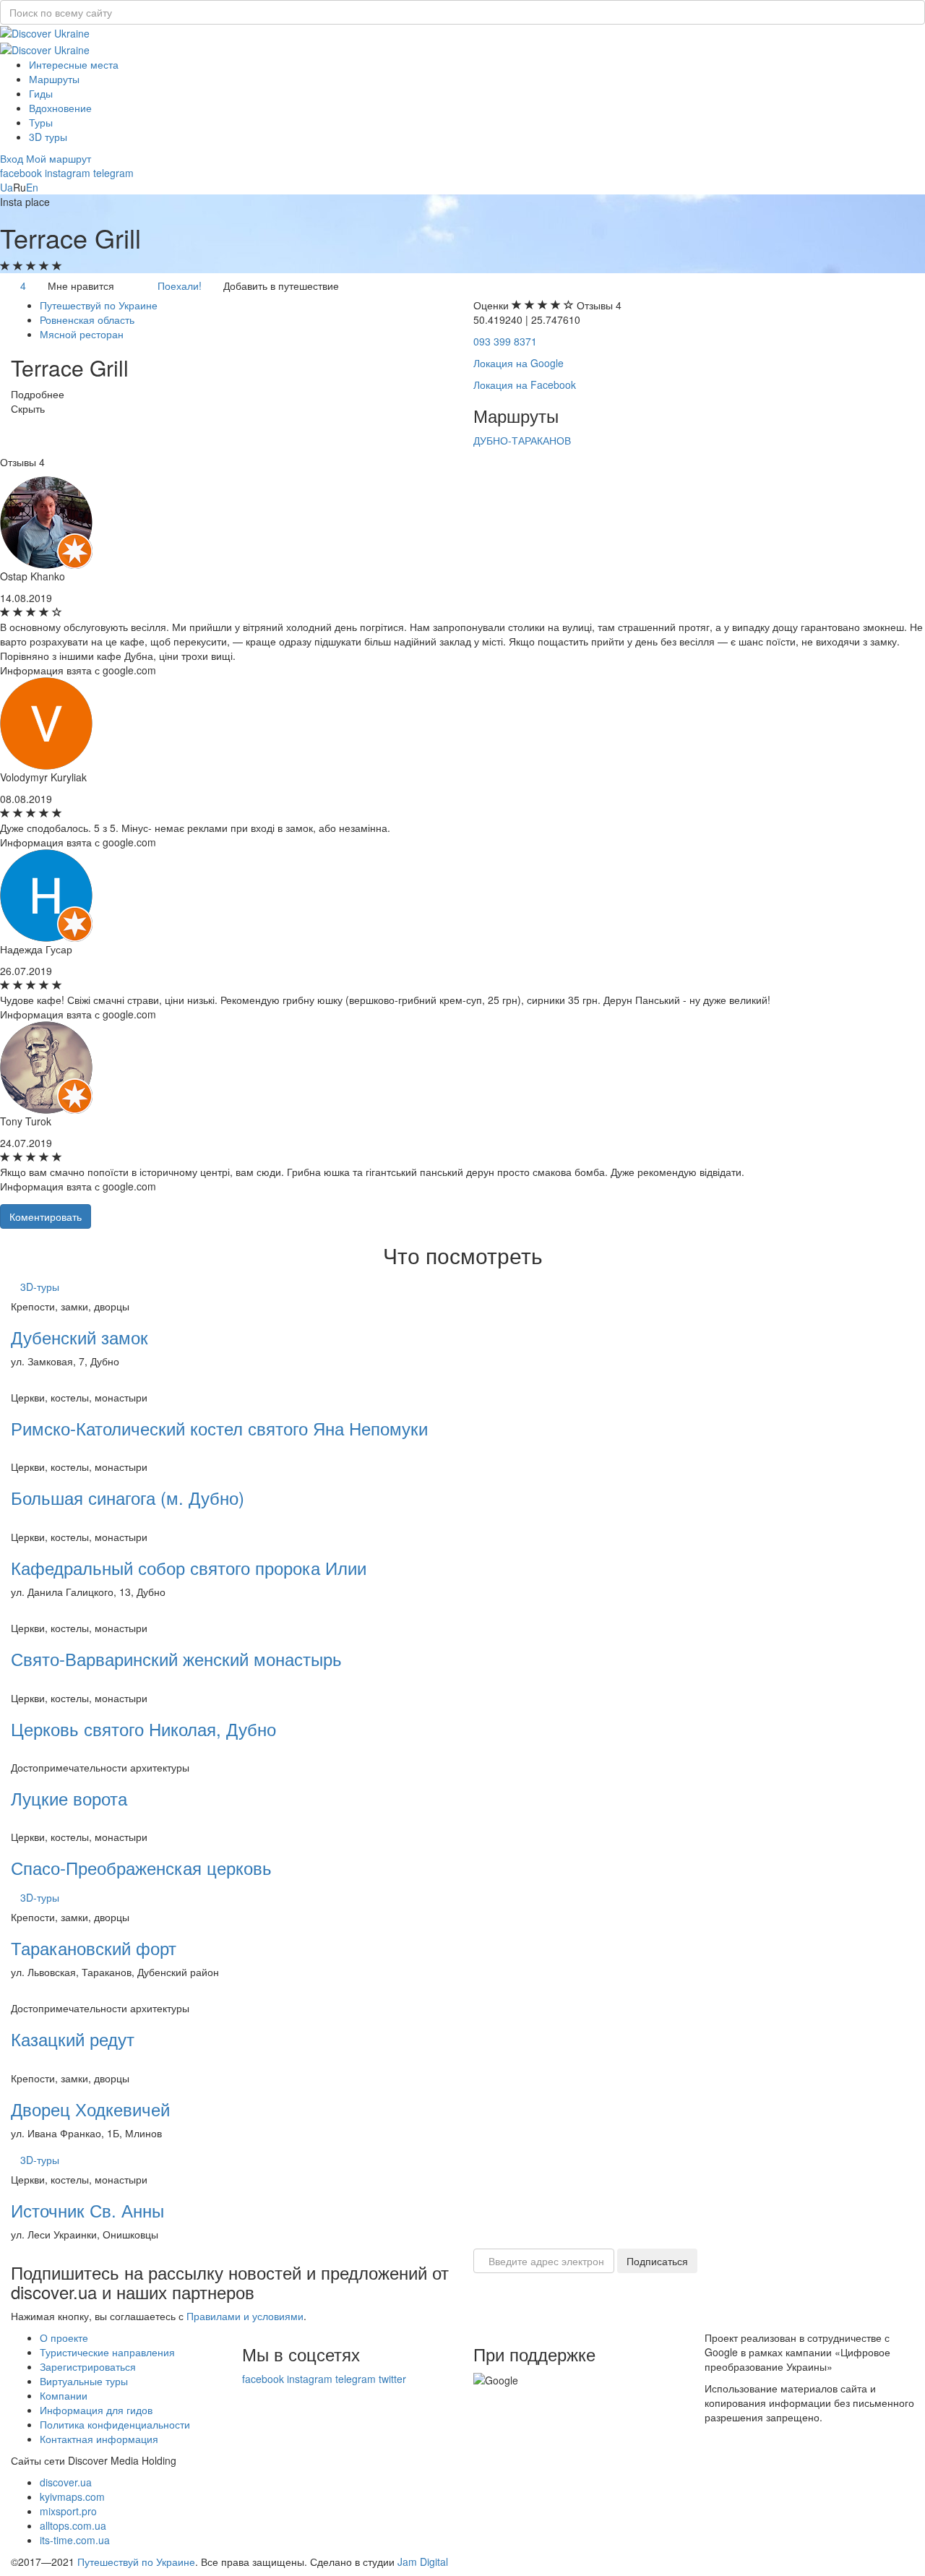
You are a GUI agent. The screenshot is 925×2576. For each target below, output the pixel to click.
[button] (13, 158)
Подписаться (657, 2261)
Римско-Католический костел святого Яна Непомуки (219, 1428)
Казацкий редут (73, 2039)
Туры (41, 122)
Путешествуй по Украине (136, 2562)
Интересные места (74, 64)
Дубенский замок (79, 1337)
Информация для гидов (96, 2410)
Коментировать (46, 1216)
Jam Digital (423, 2562)
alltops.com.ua (73, 2525)
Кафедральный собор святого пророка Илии (189, 1567)
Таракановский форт (94, 1948)
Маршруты (54, 79)
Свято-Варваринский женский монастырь (176, 1658)
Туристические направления (107, 2352)
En (32, 187)
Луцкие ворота (69, 1798)
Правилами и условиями (245, 2316)
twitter (392, 2379)
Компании (64, 2395)
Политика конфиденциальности (115, 2424)
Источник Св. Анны (87, 2210)
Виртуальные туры (84, 2381)
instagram (68, 173)
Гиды (41, 93)
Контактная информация (99, 2439)
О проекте (64, 2337)
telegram (113, 173)
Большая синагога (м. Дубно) (128, 1497)
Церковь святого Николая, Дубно (143, 1729)
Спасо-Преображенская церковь (141, 1867)
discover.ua (66, 2482)
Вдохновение (60, 108)
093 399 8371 (505, 341)
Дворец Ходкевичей (90, 2109)
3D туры (48, 137)
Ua (7, 187)
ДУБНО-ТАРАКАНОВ (522, 440)
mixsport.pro (68, 2511)
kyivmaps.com (72, 2496)
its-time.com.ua (75, 2540)
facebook (21, 173)
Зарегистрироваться (88, 2366)
